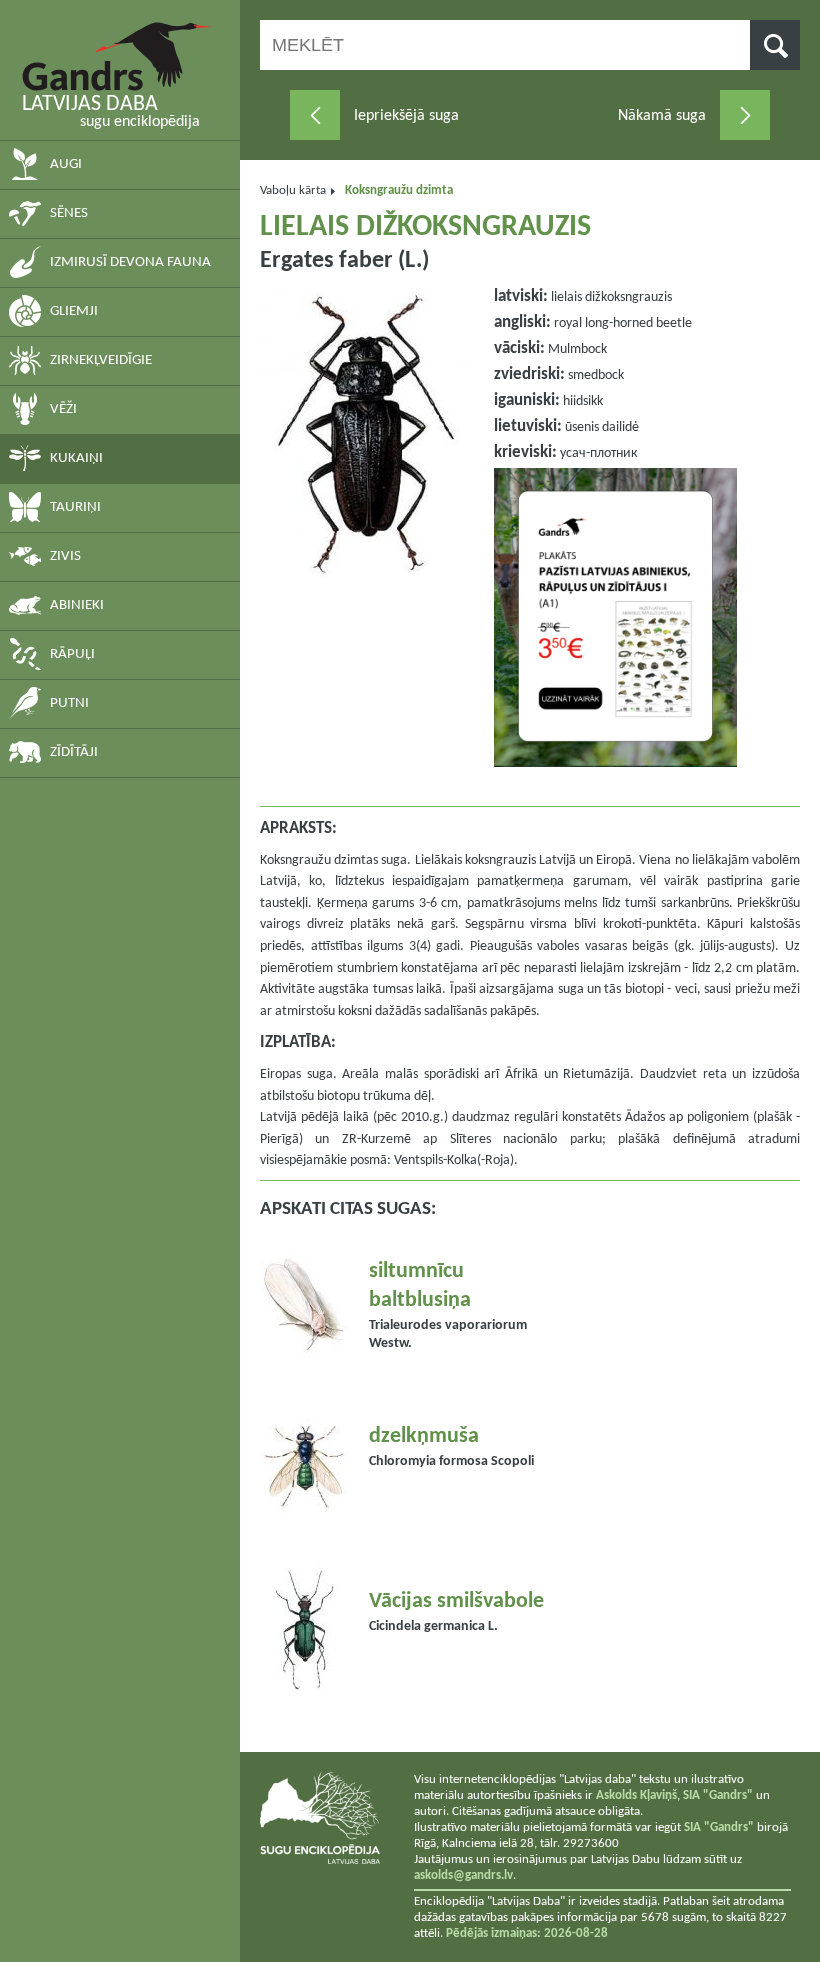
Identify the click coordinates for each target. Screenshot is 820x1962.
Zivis (65, 556)
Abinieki (77, 605)
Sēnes (69, 213)
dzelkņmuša (424, 1436)
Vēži (63, 409)
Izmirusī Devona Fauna (130, 262)
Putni (69, 703)
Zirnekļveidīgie (101, 360)
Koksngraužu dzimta (399, 190)
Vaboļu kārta (293, 190)
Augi (66, 164)
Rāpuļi (72, 654)
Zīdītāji (74, 752)
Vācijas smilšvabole (456, 1601)
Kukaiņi (76, 458)
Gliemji (74, 311)
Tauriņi (75, 507)
